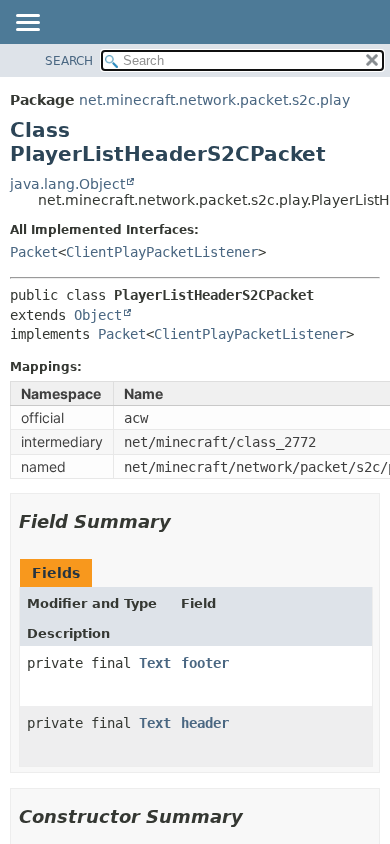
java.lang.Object (67, 184)
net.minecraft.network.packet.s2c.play (214, 100)
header (205, 723)
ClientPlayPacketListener (162, 252)
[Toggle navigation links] (27, 24)
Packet (34, 252)
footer (205, 663)
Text (155, 663)
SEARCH (69, 61)
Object (98, 315)
